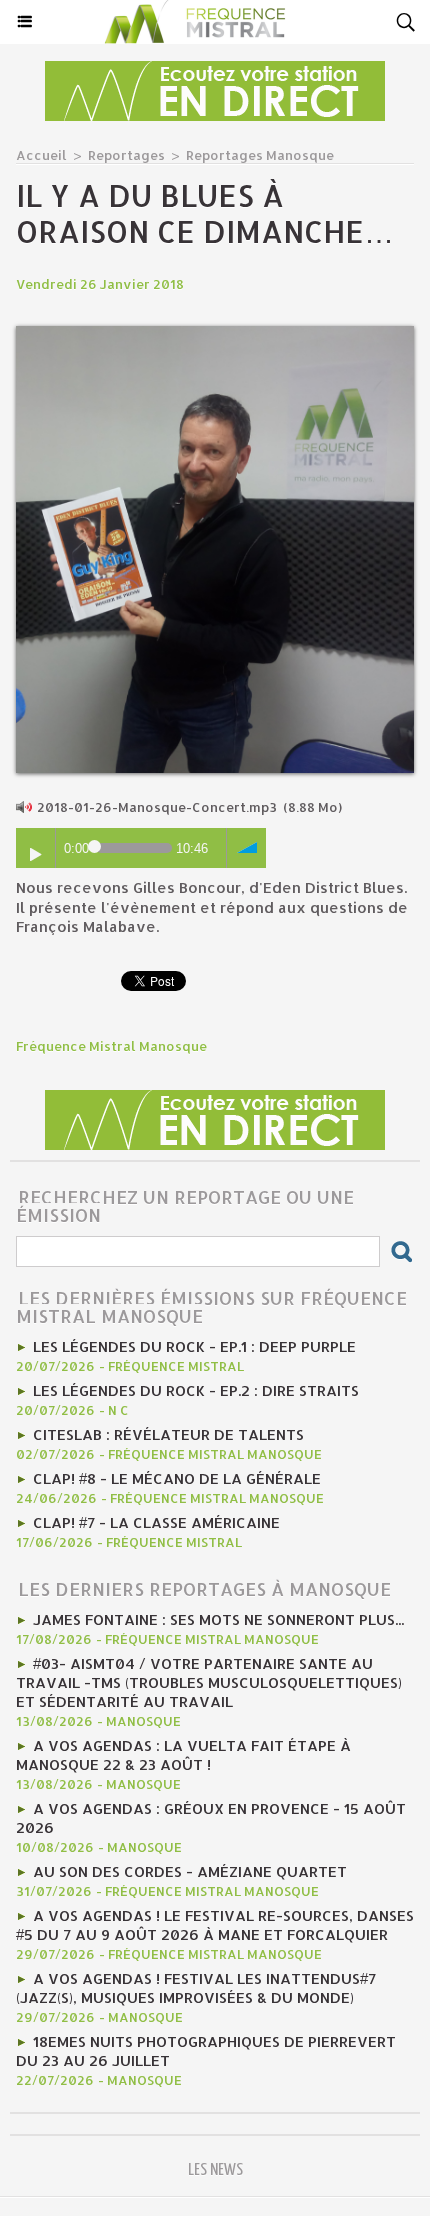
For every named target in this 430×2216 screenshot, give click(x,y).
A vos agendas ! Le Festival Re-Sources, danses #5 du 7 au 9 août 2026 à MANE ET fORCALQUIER (215, 1925)
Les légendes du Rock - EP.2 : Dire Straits (196, 1390)
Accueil (41, 155)
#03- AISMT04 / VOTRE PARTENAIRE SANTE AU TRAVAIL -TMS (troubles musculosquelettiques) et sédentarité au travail (209, 1682)
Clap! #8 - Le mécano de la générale (177, 1478)
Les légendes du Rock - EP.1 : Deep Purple (194, 1346)
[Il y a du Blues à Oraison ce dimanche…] (215, 334)
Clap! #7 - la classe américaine (156, 1522)
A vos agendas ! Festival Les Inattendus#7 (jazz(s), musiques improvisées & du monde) (196, 1988)
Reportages (126, 155)
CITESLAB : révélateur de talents (168, 1434)
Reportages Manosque (260, 155)
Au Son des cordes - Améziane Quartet (190, 1871)
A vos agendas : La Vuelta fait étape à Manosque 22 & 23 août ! (183, 1755)
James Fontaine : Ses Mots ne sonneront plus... (218, 1619)
